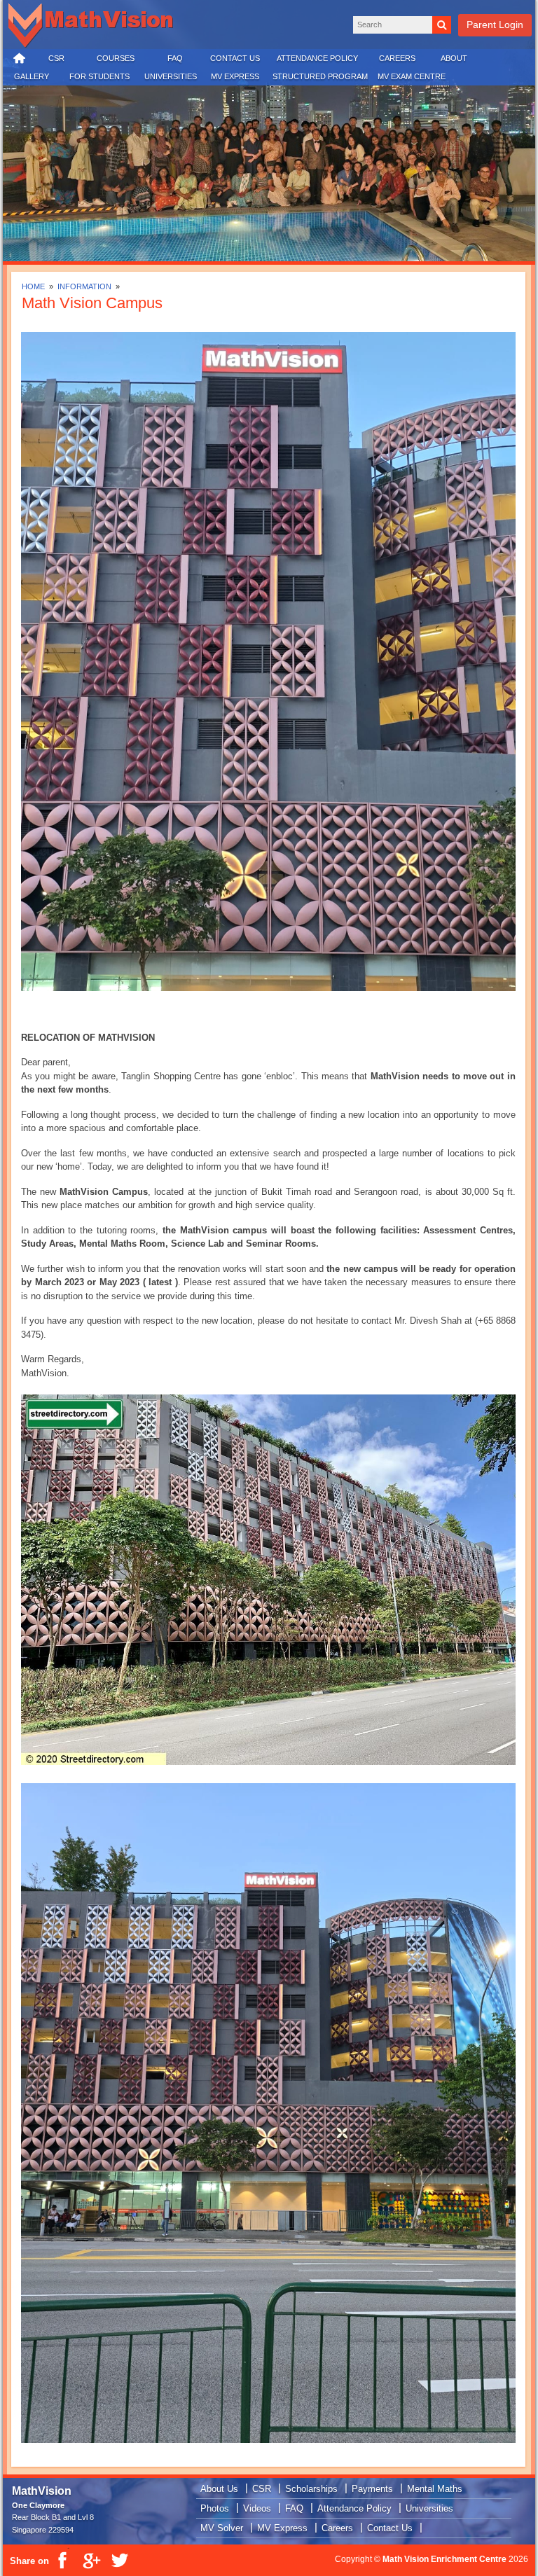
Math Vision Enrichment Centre (444, 2559)
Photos (215, 2508)
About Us (219, 2489)
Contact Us (390, 2528)
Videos (257, 2508)
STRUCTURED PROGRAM (320, 76)
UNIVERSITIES (171, 76)
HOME (20, 59)
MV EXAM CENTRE (412, 76)
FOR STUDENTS (99, 76)
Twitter (119, 2561)
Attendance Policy (354, 2508)
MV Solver (222, 2528)
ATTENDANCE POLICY (317, 58)
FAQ (175, 58)
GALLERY (32, 76)
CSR (56, 58)
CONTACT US (235, 58)
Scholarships (311, 2489)
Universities (429, 2508)
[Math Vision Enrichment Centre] (94, 26)
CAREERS (397, 58)
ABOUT (454, 58)
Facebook (63, 2561)
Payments (372, 2489)
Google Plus (91, 2561)
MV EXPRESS (235, 76)
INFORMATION (85, 286)
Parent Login (495, 25)
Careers (337, 2528)
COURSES (116, 58)
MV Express (282, 2528)
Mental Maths (435, 2489)
